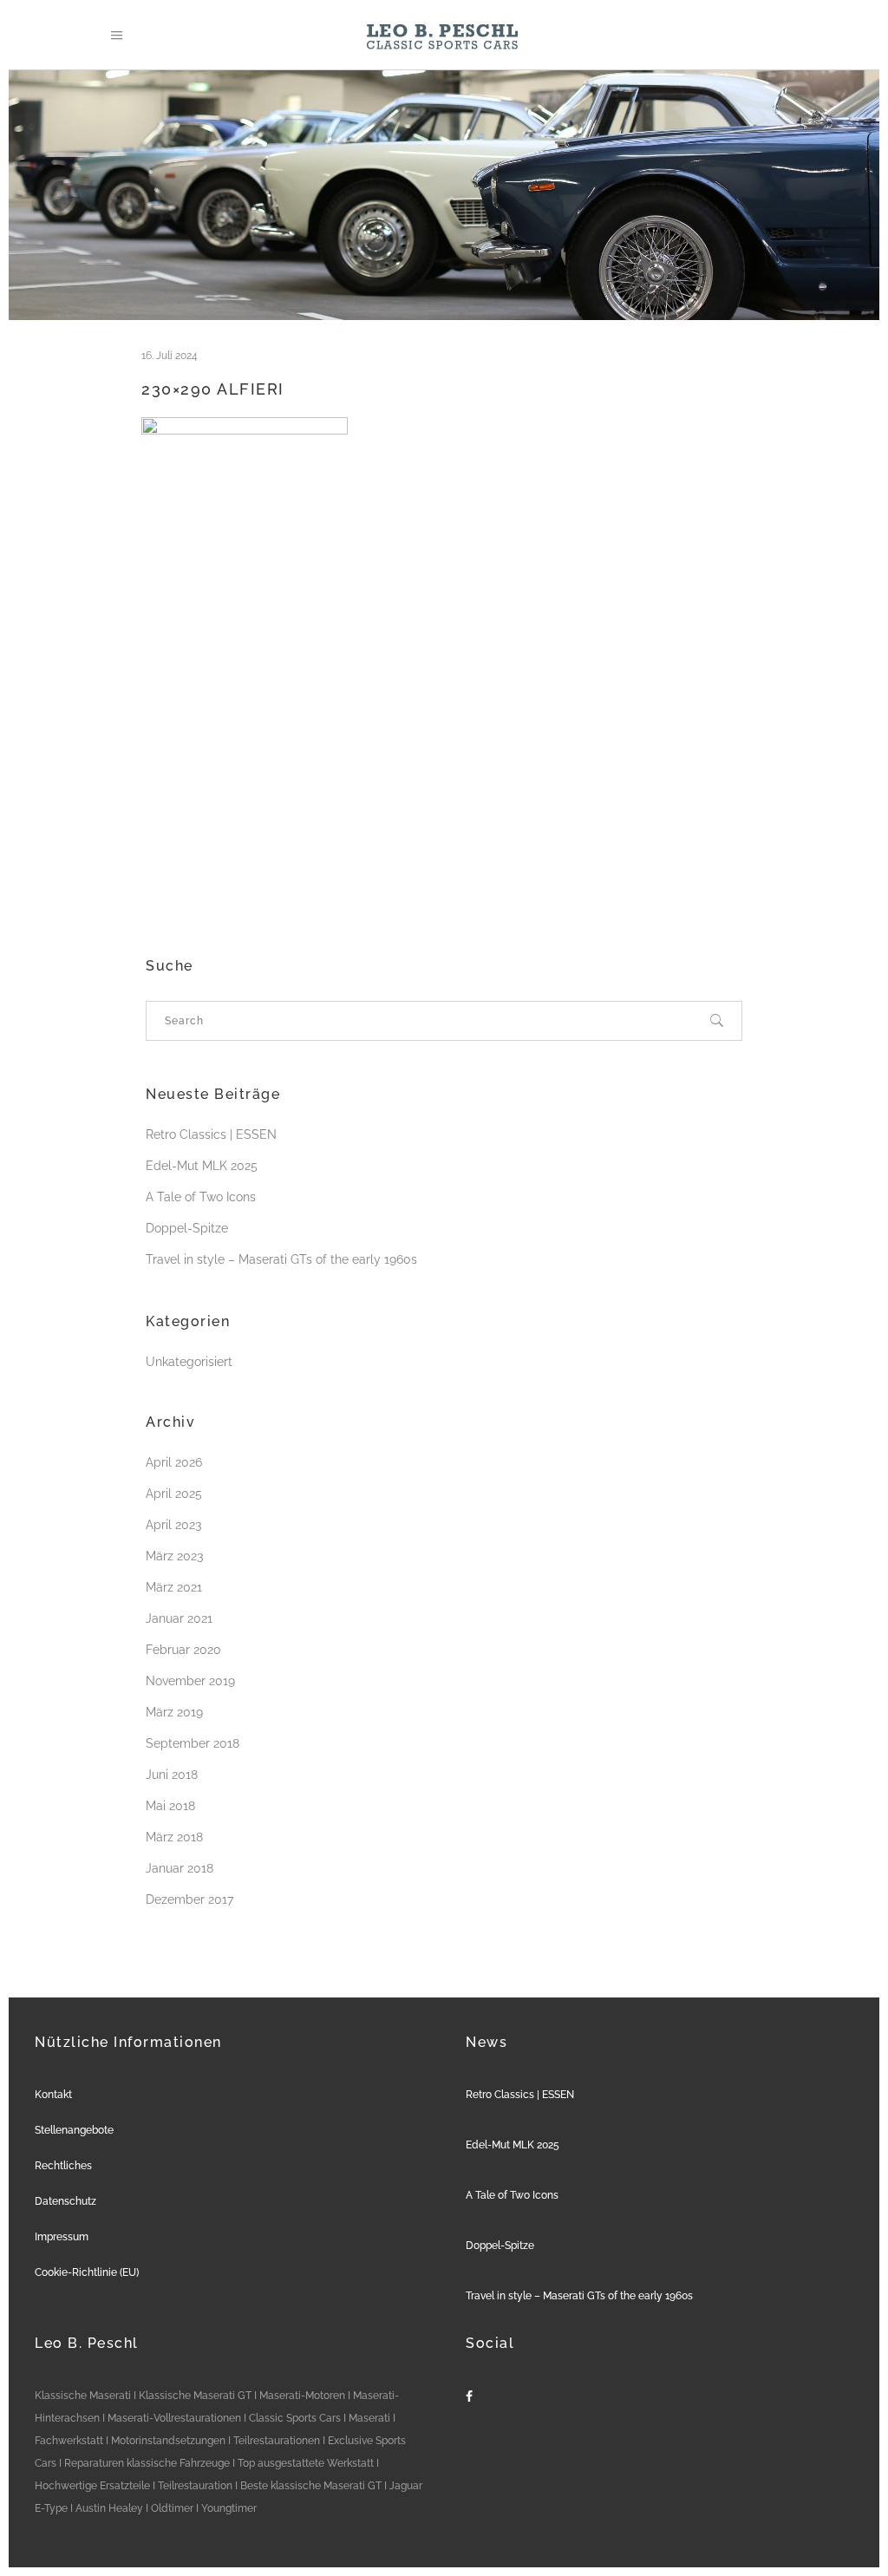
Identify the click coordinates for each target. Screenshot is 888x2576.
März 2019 (174, 1712)
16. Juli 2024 (170, 356)
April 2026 (174, 1462)
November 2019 (190, 1681)
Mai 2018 (170, 1806)
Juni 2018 (172, 1775)
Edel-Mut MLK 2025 (202, 1166)
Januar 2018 (180, 1868)
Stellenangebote (74, 2130)
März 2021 (174, 1587)
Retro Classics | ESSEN (211, 1134)
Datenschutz (65, 2201)
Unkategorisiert (189, 1362)
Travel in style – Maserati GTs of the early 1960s (281, 1259)
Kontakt (53, 2095)
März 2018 (174, 1837)
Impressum (62, 2237)
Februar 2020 (183, 1650)
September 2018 (193, 1743)
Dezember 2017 (189, 1899)
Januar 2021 (179, 1618)
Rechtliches (63, 2166)
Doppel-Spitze (187, 1228)
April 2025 (174, 1494)
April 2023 (173, 1525)
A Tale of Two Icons (201, 1197)
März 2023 (174, 1556)
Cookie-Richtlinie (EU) (87, 2272)
